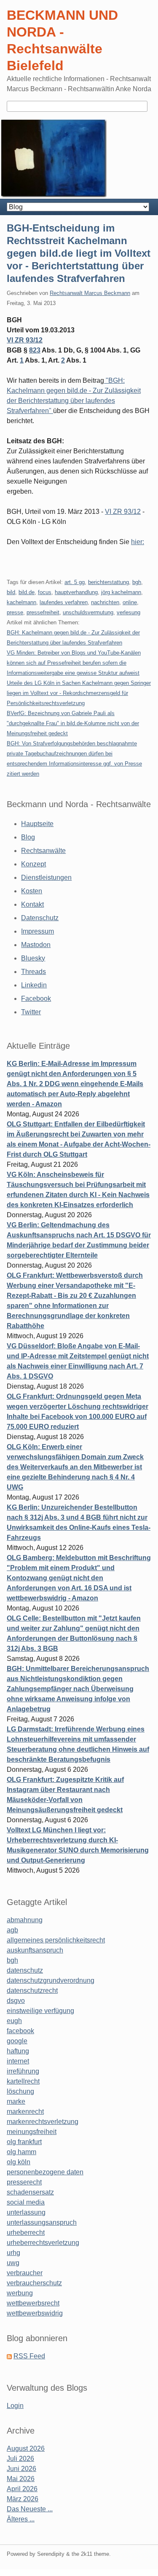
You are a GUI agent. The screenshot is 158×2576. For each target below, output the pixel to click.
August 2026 (26, 2448)
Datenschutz (40, 918)
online (130, 602)
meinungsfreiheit (32, 2132)
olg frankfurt (24, 2142)
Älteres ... (21, 2519)
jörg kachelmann (121, 592)
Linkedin (34, 985)
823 (35, 350)
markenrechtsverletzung (43, 2122)
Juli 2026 (20, 2459)
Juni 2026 (21, 2469)
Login (15, 2406)
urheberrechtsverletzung (43, 2243)
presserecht (24, 2182)
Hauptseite (37, 824)
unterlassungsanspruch (42, 2222)
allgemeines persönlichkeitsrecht (56, 1940)
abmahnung (25, 1920)
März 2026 (23, 2499)
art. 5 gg (75, 582)
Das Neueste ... (30, 2509)
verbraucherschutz (34, 2283)
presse (15, 612)
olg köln (19, 2162)
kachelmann (21, 602)
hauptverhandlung (76, 592)
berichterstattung (108, 582)
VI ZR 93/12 (25, 340)
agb (12, 1930)
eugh (14, 2021)
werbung (20, 2293)
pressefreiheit (43, 612)
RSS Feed (29, 2356)
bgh (137, 582)
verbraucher (25, 2273)
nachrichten (105, 602)
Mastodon (36, 945)
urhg (13, 2253)
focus (45, 592)
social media (26, 2202)
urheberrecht (26, 2233)
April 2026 (22, 2489)
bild (11, 592)
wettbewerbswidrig (35, 2313)
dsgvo (16, 2001)
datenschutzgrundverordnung (51, 1980)
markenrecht (25, 2112)
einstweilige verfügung (40, 2011)
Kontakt (32, 904)
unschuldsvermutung (88, 612)
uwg (13, 2263)
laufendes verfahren (64, 602)
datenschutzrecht (32, 1991)
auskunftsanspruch (35, 1950)
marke (16, 2101)
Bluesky (33, 958)
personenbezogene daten (45, 2172)
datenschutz (25, 1970)
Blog (28, 837)
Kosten (32, 891)
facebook (20, 2031)
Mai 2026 (21, 2479)
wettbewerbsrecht (33, 2303)
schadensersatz (30, 2192)
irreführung (23, 2071)
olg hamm (21, 2152)
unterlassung (26, 2212)
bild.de (27, 592)
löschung (20, 2091)
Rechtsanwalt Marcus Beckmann (90, 293)
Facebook (36, 999)
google (17, 2041)
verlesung (129, 612)
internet (18, 2061)
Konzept (33, 864)
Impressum (37, 931)
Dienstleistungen (46, 878)
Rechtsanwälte (43, 851)
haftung (18, 2051)
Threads (33, 972)
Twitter (31, 1012)
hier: (138, 542)
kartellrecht (23, 2081)
